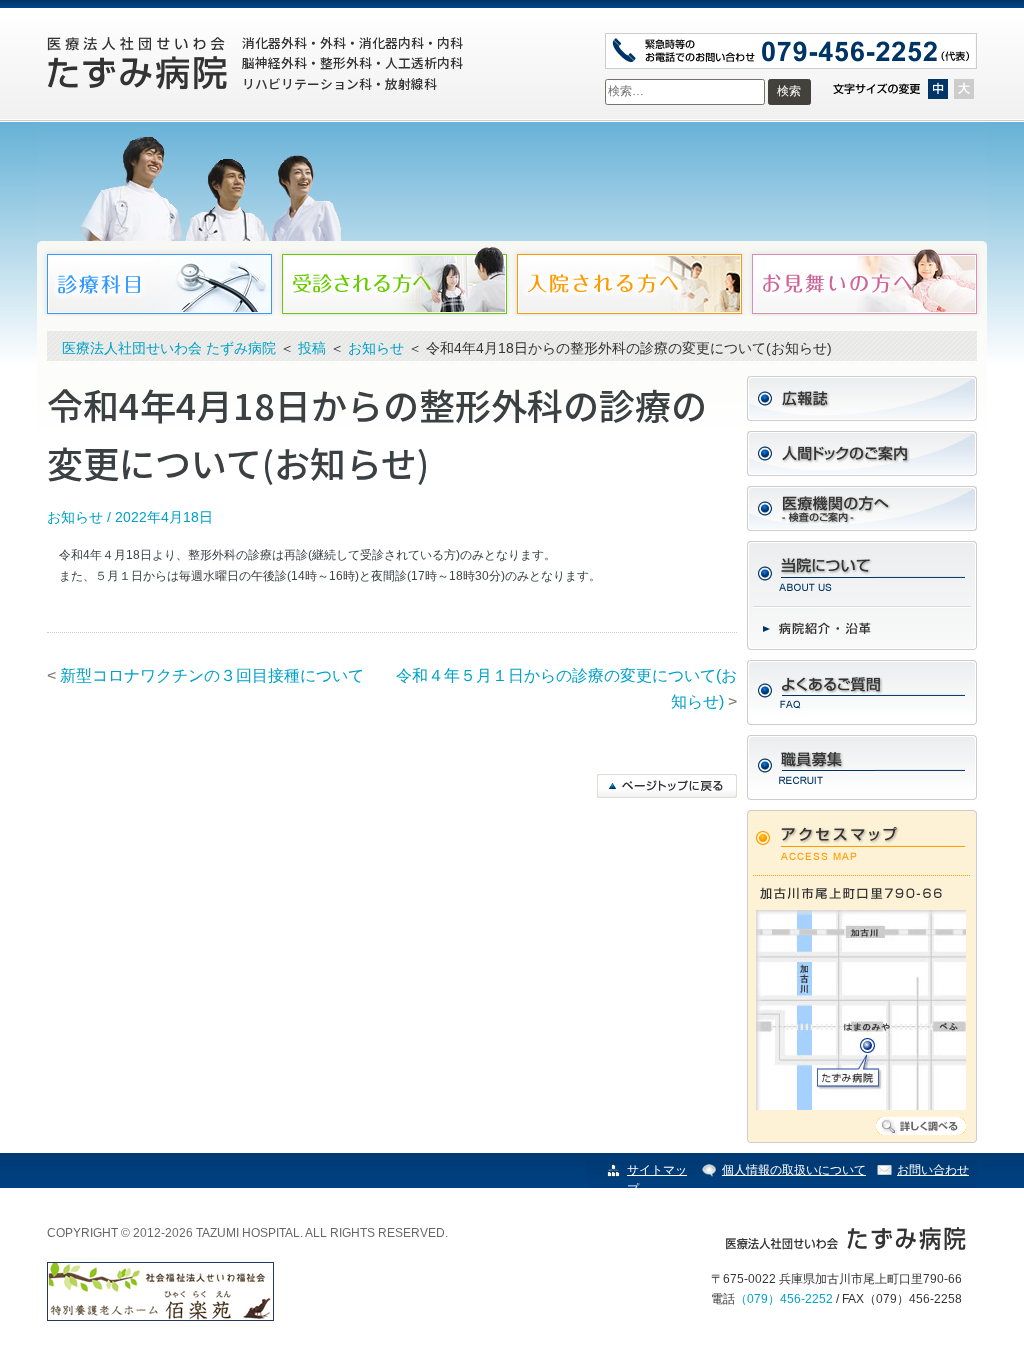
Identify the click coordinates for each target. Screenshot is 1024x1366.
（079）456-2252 (784, 1299)
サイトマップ (657, 1179)
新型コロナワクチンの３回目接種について (212, 675)
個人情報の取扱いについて (794, 1170)
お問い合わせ (933, 1170)
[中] (938, 89)
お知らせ (75, 517)
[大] (964, 89)
